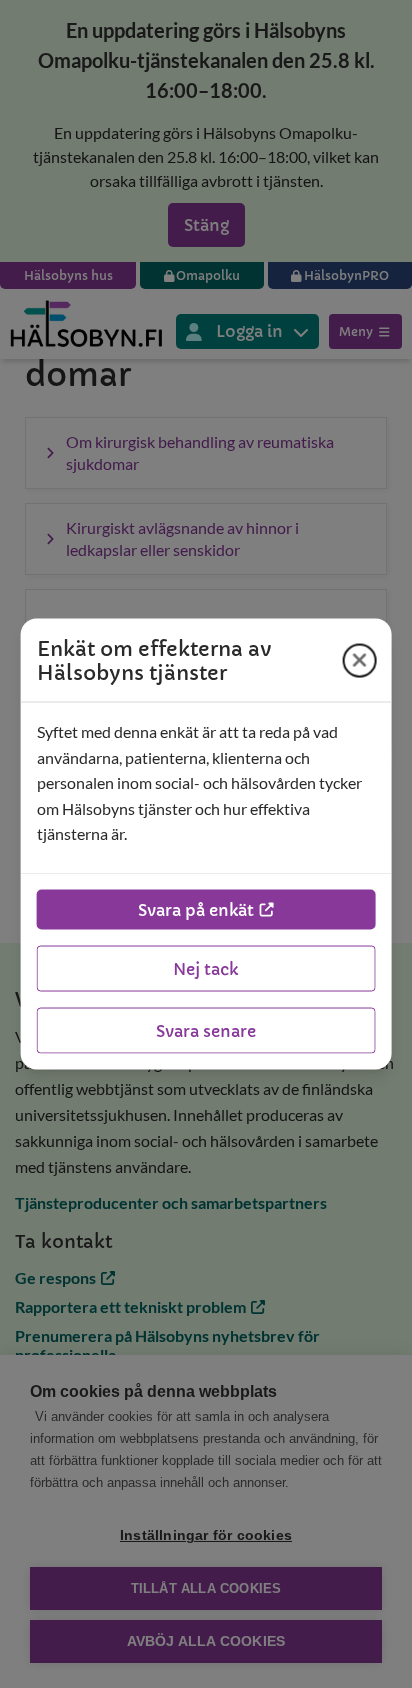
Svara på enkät (196, 909)
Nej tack (205, 968)
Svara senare (206, 1030)
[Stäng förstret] (359, 660)
